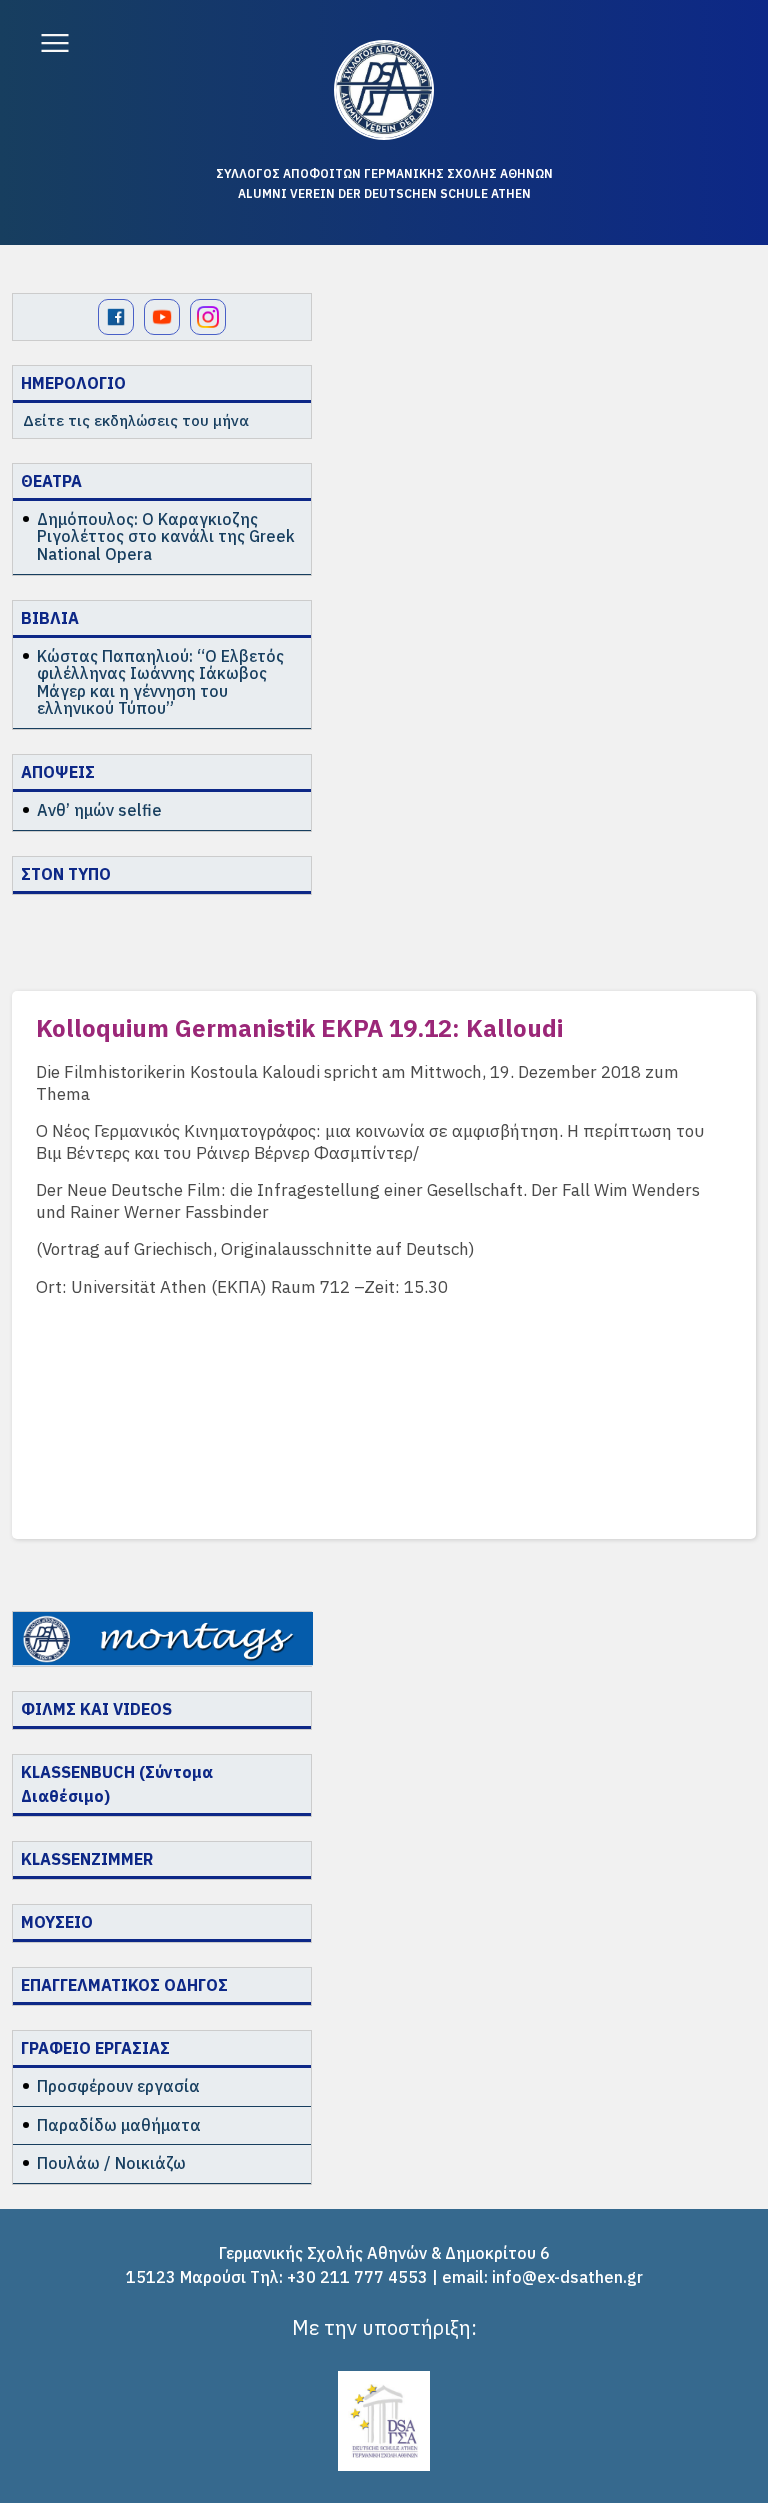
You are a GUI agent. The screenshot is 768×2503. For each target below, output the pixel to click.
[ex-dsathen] (384, 90)
